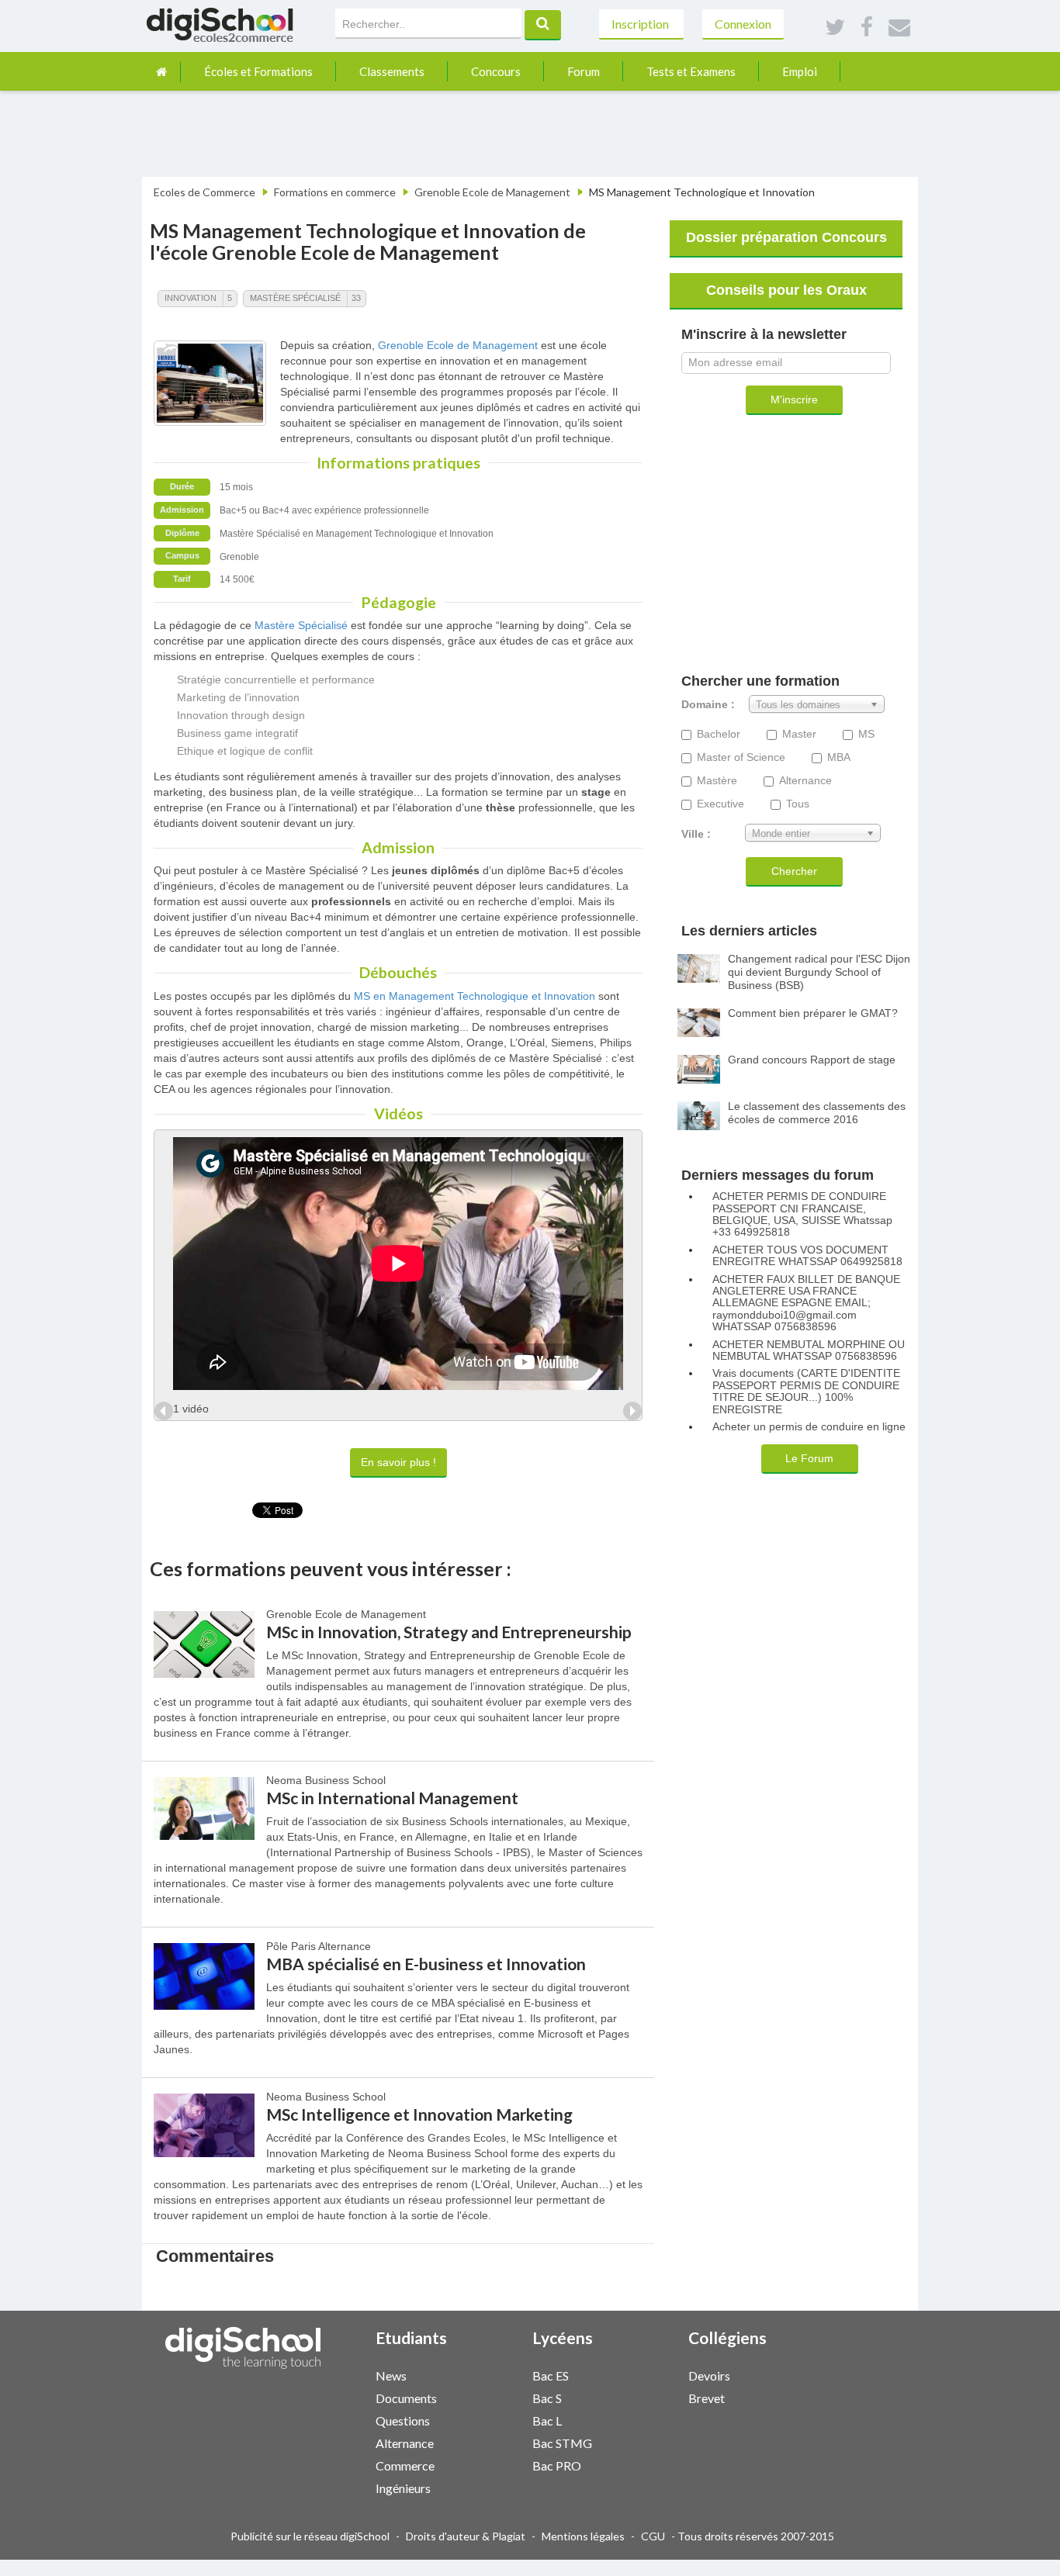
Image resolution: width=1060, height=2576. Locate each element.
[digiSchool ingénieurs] (482, 2487)
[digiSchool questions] (482, 2420)
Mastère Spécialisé (295, 298)
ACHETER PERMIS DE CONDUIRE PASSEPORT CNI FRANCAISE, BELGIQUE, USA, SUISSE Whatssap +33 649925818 (802, 1214)
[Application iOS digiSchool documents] (490, 2396)
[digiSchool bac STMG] (638, 2442)
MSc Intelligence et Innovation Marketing (419, 2114)
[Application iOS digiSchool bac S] (646, 2396)
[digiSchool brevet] (795, 2397)
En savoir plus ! (398, 1462)
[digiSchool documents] (482, 2397)
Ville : (696, 834)
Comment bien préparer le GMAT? (813, 1013)
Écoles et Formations (258, 71)
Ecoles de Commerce (204, 192)
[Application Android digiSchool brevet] (810, 2396)
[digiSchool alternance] (482, 2442)
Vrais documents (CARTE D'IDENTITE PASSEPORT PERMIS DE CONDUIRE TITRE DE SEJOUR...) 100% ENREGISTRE (806, 1391)
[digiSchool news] (482, 2375)
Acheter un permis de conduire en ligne (809, 1427)
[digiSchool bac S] (638, 2397)
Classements (392, 71)
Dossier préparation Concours (786, 237)
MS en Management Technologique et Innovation (475, 996)
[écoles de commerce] (161, 72)
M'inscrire (794, 399)
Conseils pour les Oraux (786, 290)
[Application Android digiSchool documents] (497, 2396)
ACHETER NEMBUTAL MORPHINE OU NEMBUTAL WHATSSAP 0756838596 (809, 1350)
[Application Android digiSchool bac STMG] (653, 2441)
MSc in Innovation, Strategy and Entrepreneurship (449, 1632)
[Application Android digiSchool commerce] (497, 2464)
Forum (584, 71)
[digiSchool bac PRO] (638, 2465)
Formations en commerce (335, 192)
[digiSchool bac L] (638, 2420)
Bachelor (719, 734)
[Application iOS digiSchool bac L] (646, 2419)
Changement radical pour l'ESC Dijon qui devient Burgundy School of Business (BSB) (819, 972)
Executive (721, 804)
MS (866, 734)
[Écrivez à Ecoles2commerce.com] (899, 28)
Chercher (794, 871)
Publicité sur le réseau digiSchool (310, 2536)
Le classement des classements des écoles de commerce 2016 (817, 1113)
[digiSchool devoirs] (795, 2375)
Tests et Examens (691, 71)
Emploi (800, 71)
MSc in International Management (392, 1798)
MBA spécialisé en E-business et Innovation (426, 1964)
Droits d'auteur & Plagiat (466, 2536)
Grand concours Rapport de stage (812, 1060)
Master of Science (741, 757)
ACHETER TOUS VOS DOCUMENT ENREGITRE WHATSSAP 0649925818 (807, 1256)
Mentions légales (583, 2536)
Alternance (805, 781)
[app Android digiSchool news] (497, 2374)
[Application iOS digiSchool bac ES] (646, 2374)
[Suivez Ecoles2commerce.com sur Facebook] (867, 28)
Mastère (717, 781)
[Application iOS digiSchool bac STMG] (646, 2441)
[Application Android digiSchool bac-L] (653, 2419)
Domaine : (708, 705)
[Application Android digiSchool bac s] (653, 2396)
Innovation (191, 298)
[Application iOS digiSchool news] (490, 2374)
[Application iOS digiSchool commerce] (490, 2464)
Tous (798, 804)
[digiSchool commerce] (482, 2465)
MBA (839, 757)
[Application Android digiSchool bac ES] (653, 2374)
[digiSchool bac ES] (638, 2375)
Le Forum (809, 1458)
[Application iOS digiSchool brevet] (802, 2396)
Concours (496, 71)
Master (799, 734)
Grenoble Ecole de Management (492, 192)
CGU (653, 2536)
